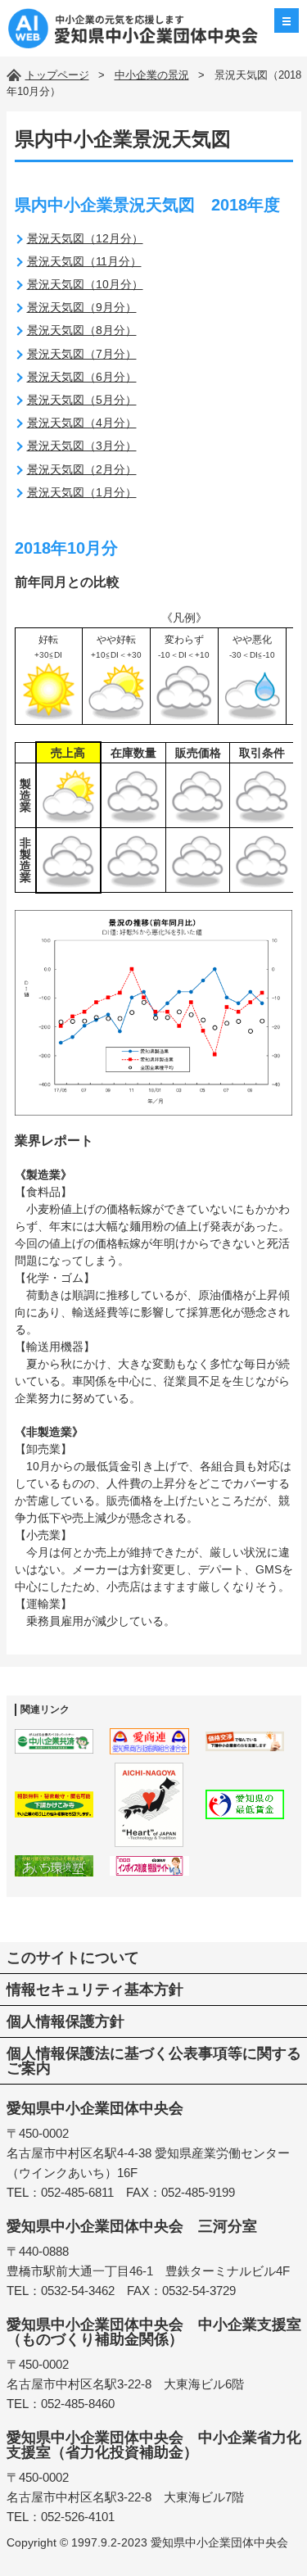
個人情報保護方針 (65, 2021)
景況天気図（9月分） (82, 307)
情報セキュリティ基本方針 (95, 1990)
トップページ (57, 75)
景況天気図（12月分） (85, 238)
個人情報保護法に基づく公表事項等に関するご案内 (154, 2061)
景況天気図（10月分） (85, 284)
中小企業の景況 (152, 75)
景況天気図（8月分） (82, 330)
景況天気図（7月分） (82, 354)
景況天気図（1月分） (82, 492)
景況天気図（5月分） (82, 400)
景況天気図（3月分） (82, 446)
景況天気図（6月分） (82, 377)
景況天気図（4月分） (82, 423)
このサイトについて (73, 1958)
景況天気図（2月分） (82, 469)
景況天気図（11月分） (84, 261)
